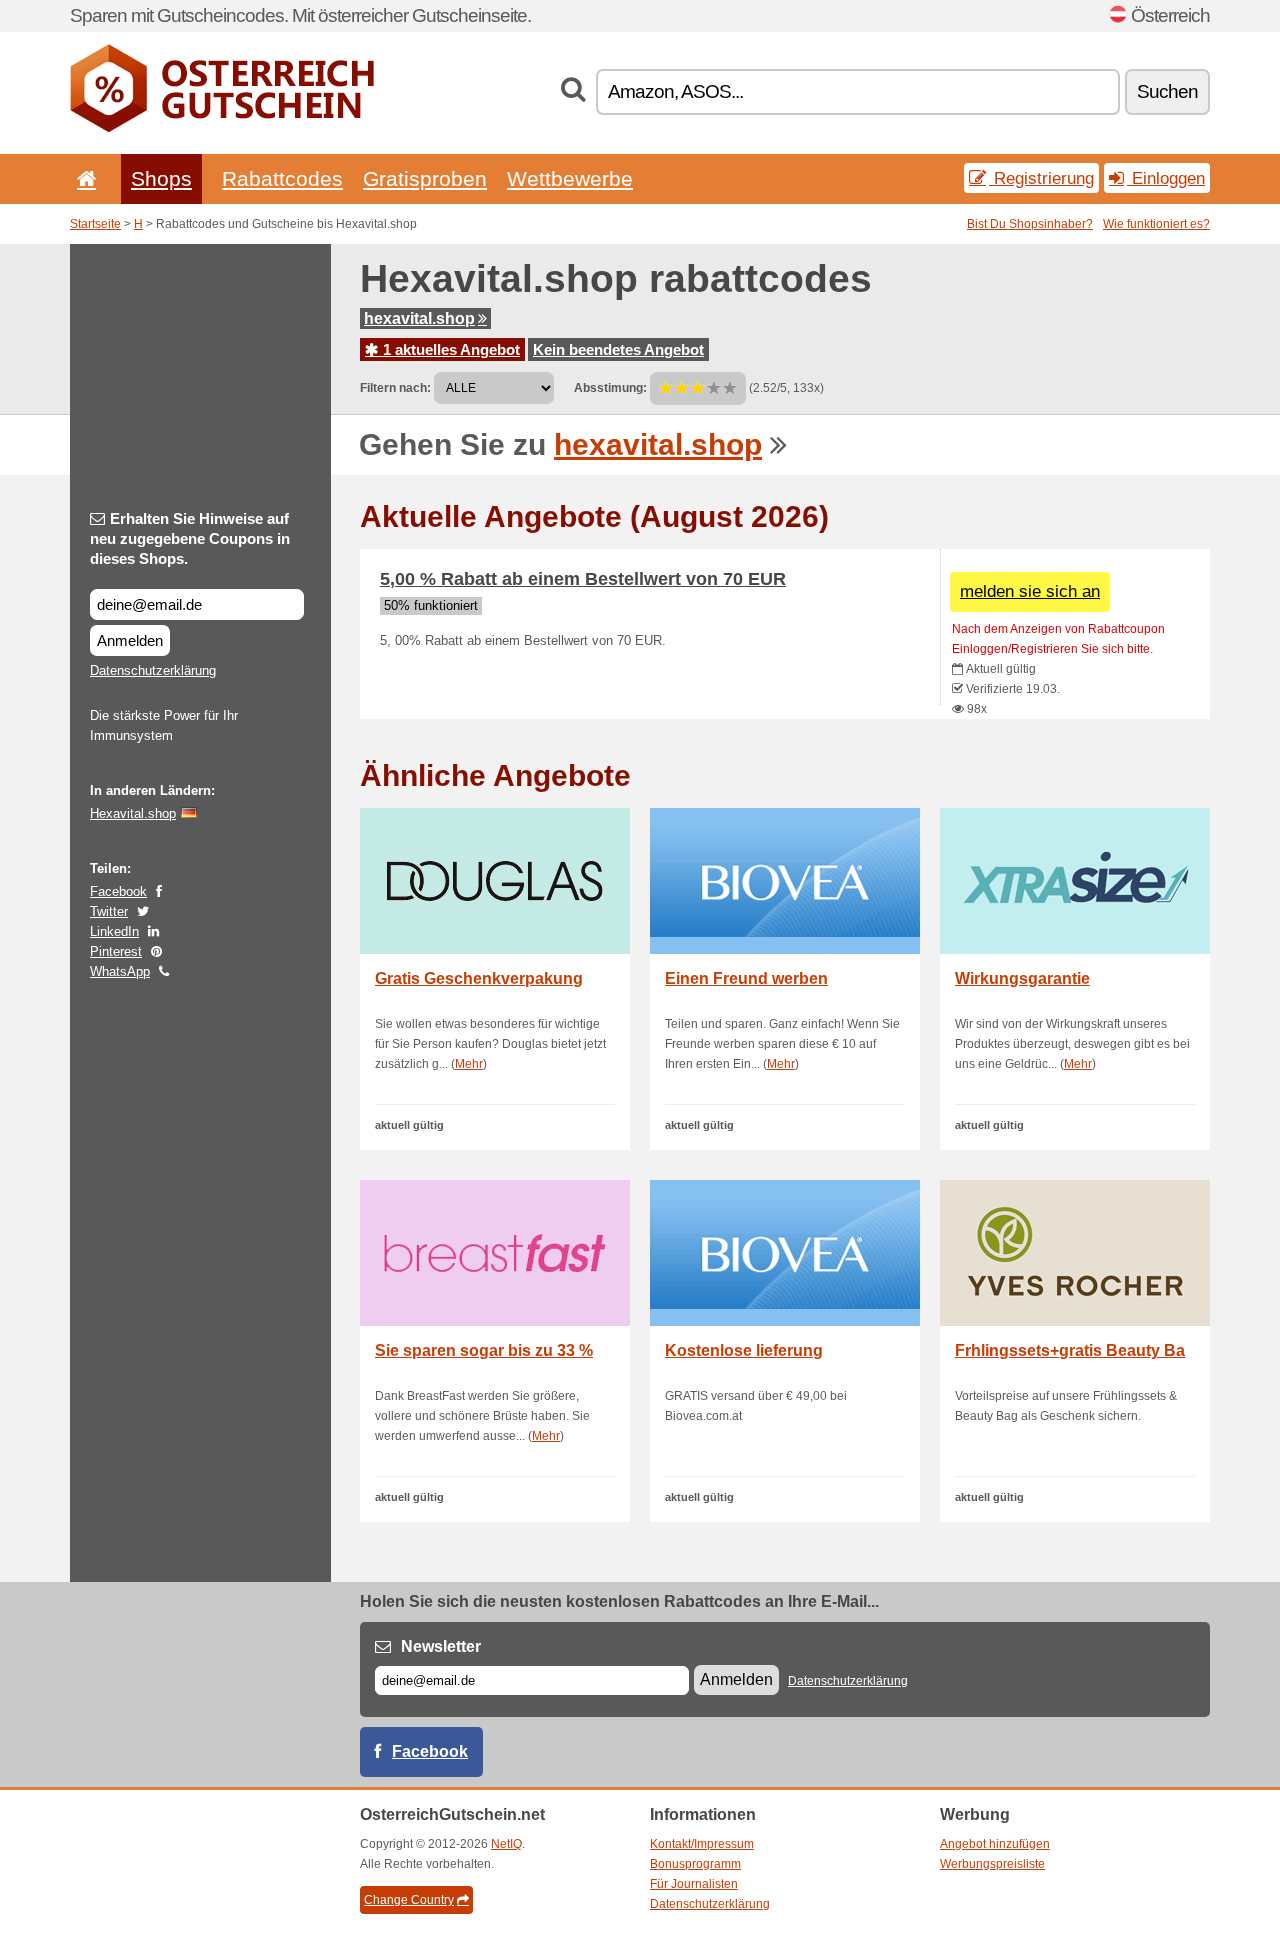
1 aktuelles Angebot (449, 349)
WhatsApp (120, 971)
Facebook (118, 891)
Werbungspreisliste (992, 1864)
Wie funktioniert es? (1156, 224)
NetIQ (506, 1844)
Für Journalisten (694, 1884)
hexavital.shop (419, 318)
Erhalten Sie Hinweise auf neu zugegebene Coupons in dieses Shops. (190, 538)
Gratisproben (425, 178)
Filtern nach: (395, 388)
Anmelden (130, 640)
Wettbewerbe (570, 178)
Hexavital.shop (133, 813)
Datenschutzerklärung (153, 670)
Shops (161, 178)
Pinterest (116, 951)
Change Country (409, 1900)
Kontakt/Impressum (702, 1844)
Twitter (109, 911)
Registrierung (1041, 178)
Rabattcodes (282, 178)
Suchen (1167, 91)
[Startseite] (83, 178)
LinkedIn (114, 931)
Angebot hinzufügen (995, 1844)
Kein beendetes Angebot (618, 349)
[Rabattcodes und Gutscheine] (222, 128)
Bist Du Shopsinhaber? (1030, 224)
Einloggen (1166, 178)
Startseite (95, 224)
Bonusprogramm (695, 1864)
